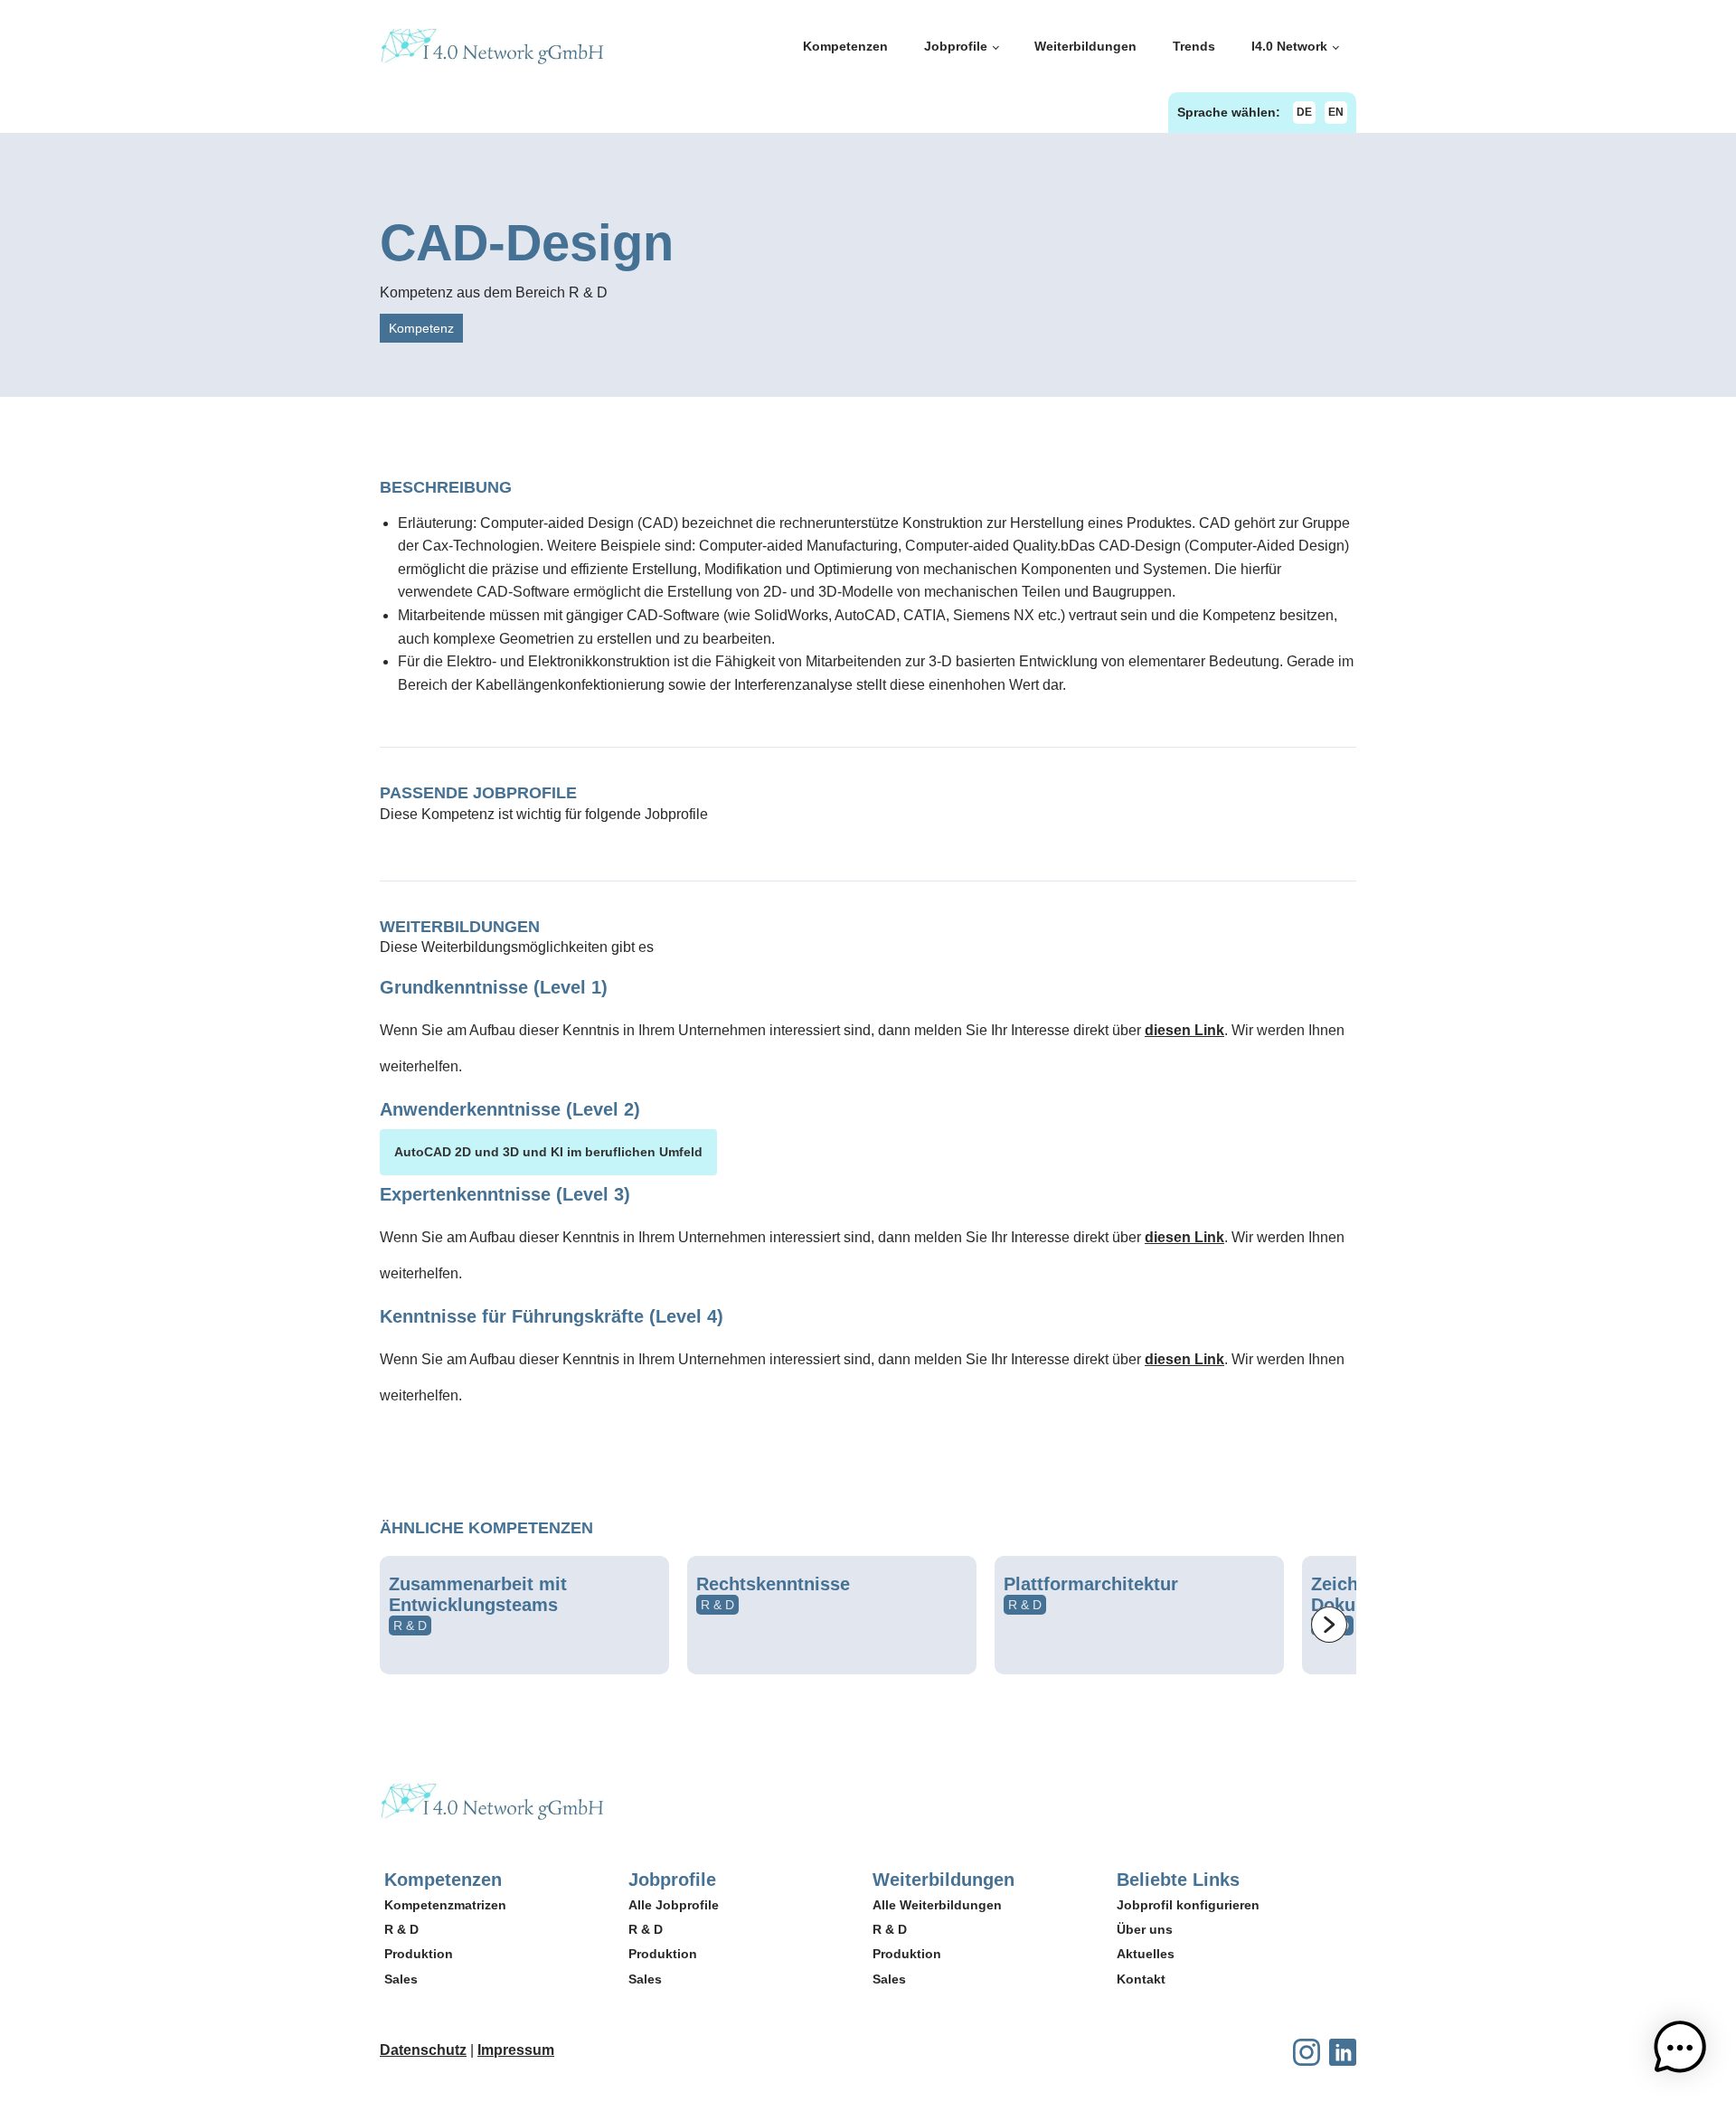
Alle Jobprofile (674, 1905)
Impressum (516, 2050)
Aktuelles (1146, 1954)
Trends (1194, 46)
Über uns (1145, 1929)
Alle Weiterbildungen (937, 1905)
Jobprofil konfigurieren (1188, 1905)
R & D (401, 1929)
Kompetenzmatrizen (445, 1905)
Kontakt (1141, 1979)
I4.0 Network (1289, 46)
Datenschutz (423, 2050)
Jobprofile (956, 46)
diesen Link (1184, 1030)
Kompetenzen (845, 46)
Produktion (419, 1954)
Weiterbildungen (1085, 46)
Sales (401, 1979)
